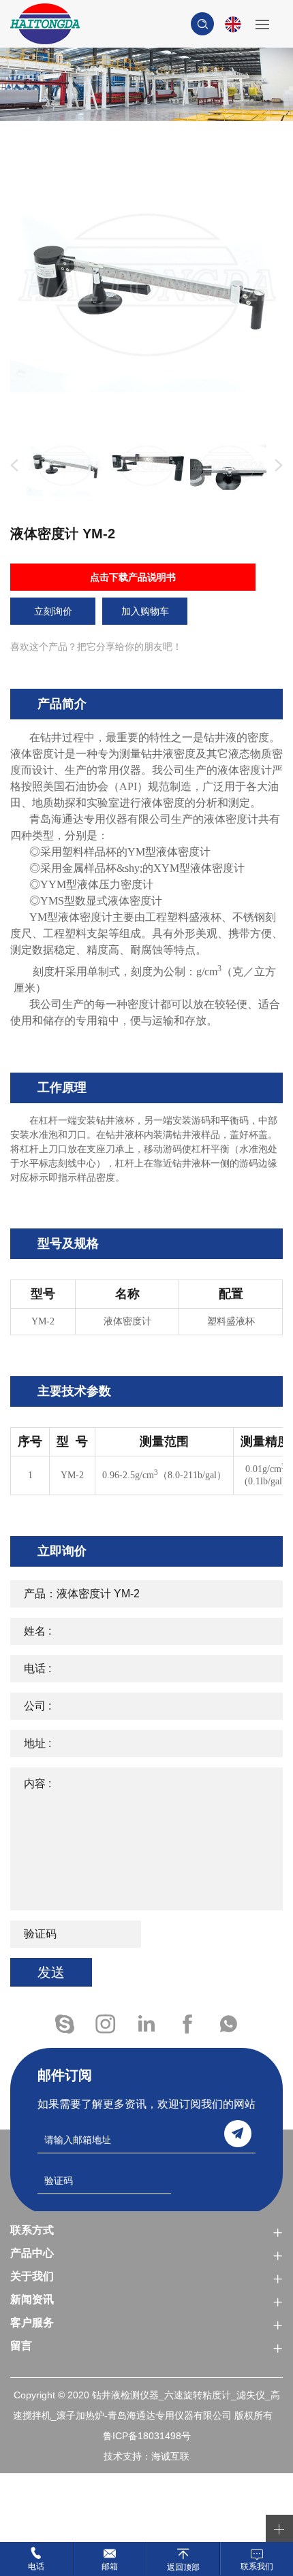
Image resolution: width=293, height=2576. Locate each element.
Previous (12, 466)
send (238, 2134)
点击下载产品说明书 (133, 577)
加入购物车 (145, 611)
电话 (36, 2566)
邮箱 (110, 2566)
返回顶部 (183, 2567)
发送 (51, 1972)
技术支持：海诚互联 (146, 2456)
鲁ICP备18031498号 (147, 2436)
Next (276, 466)
